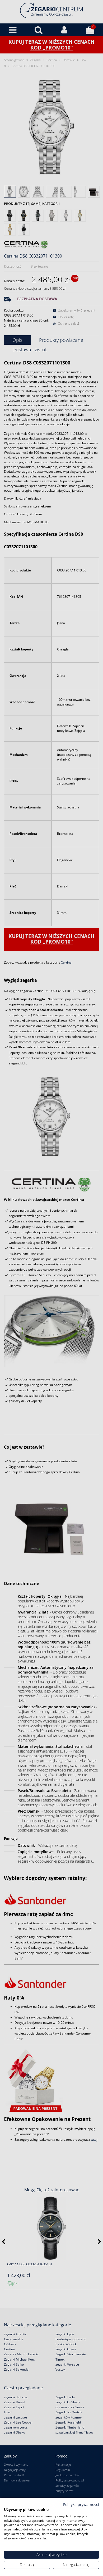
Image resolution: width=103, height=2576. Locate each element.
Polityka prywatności (81, 2505)
